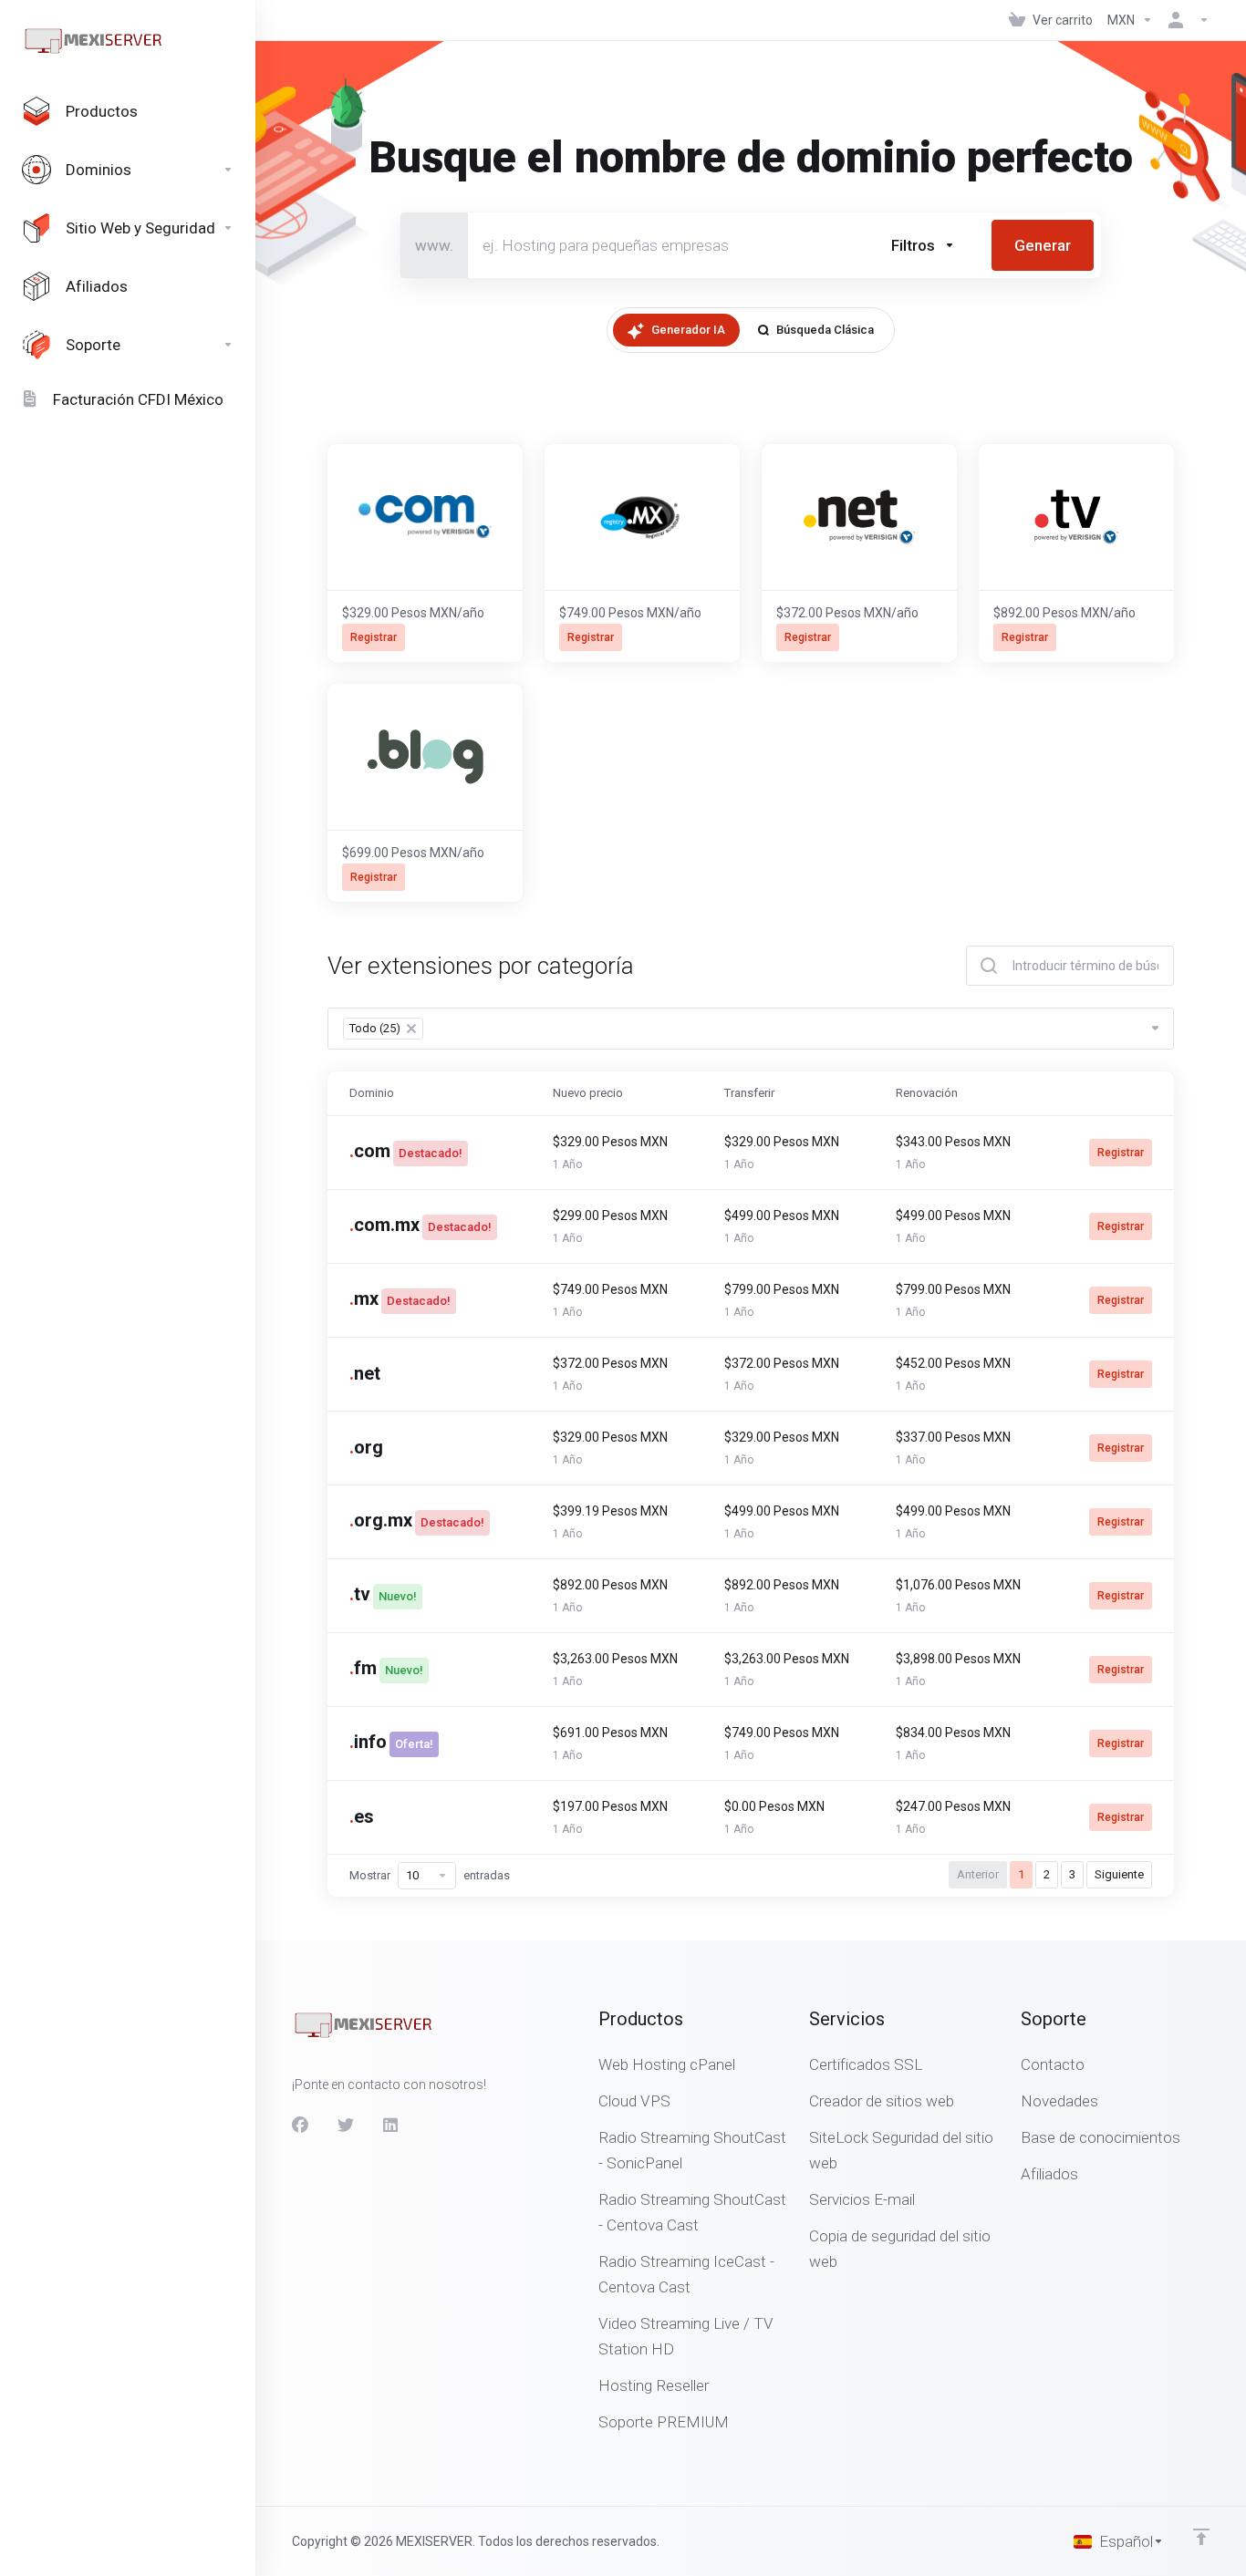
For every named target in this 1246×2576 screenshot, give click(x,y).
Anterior (978, 1874)
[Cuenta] (1185, 20)
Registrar (1121, 1153)
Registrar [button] (374, 637)
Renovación (927, 1093)
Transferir (749, 1093)
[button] (923, 245)
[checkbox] (1011, 323)
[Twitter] (346, 2126)
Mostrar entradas (430, 1875)
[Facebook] (300, 2126)
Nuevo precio (588, 1093)
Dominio (372, 1093)
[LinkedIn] (391, 2126)
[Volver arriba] (1201, 2537)
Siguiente (1119, 1874)
